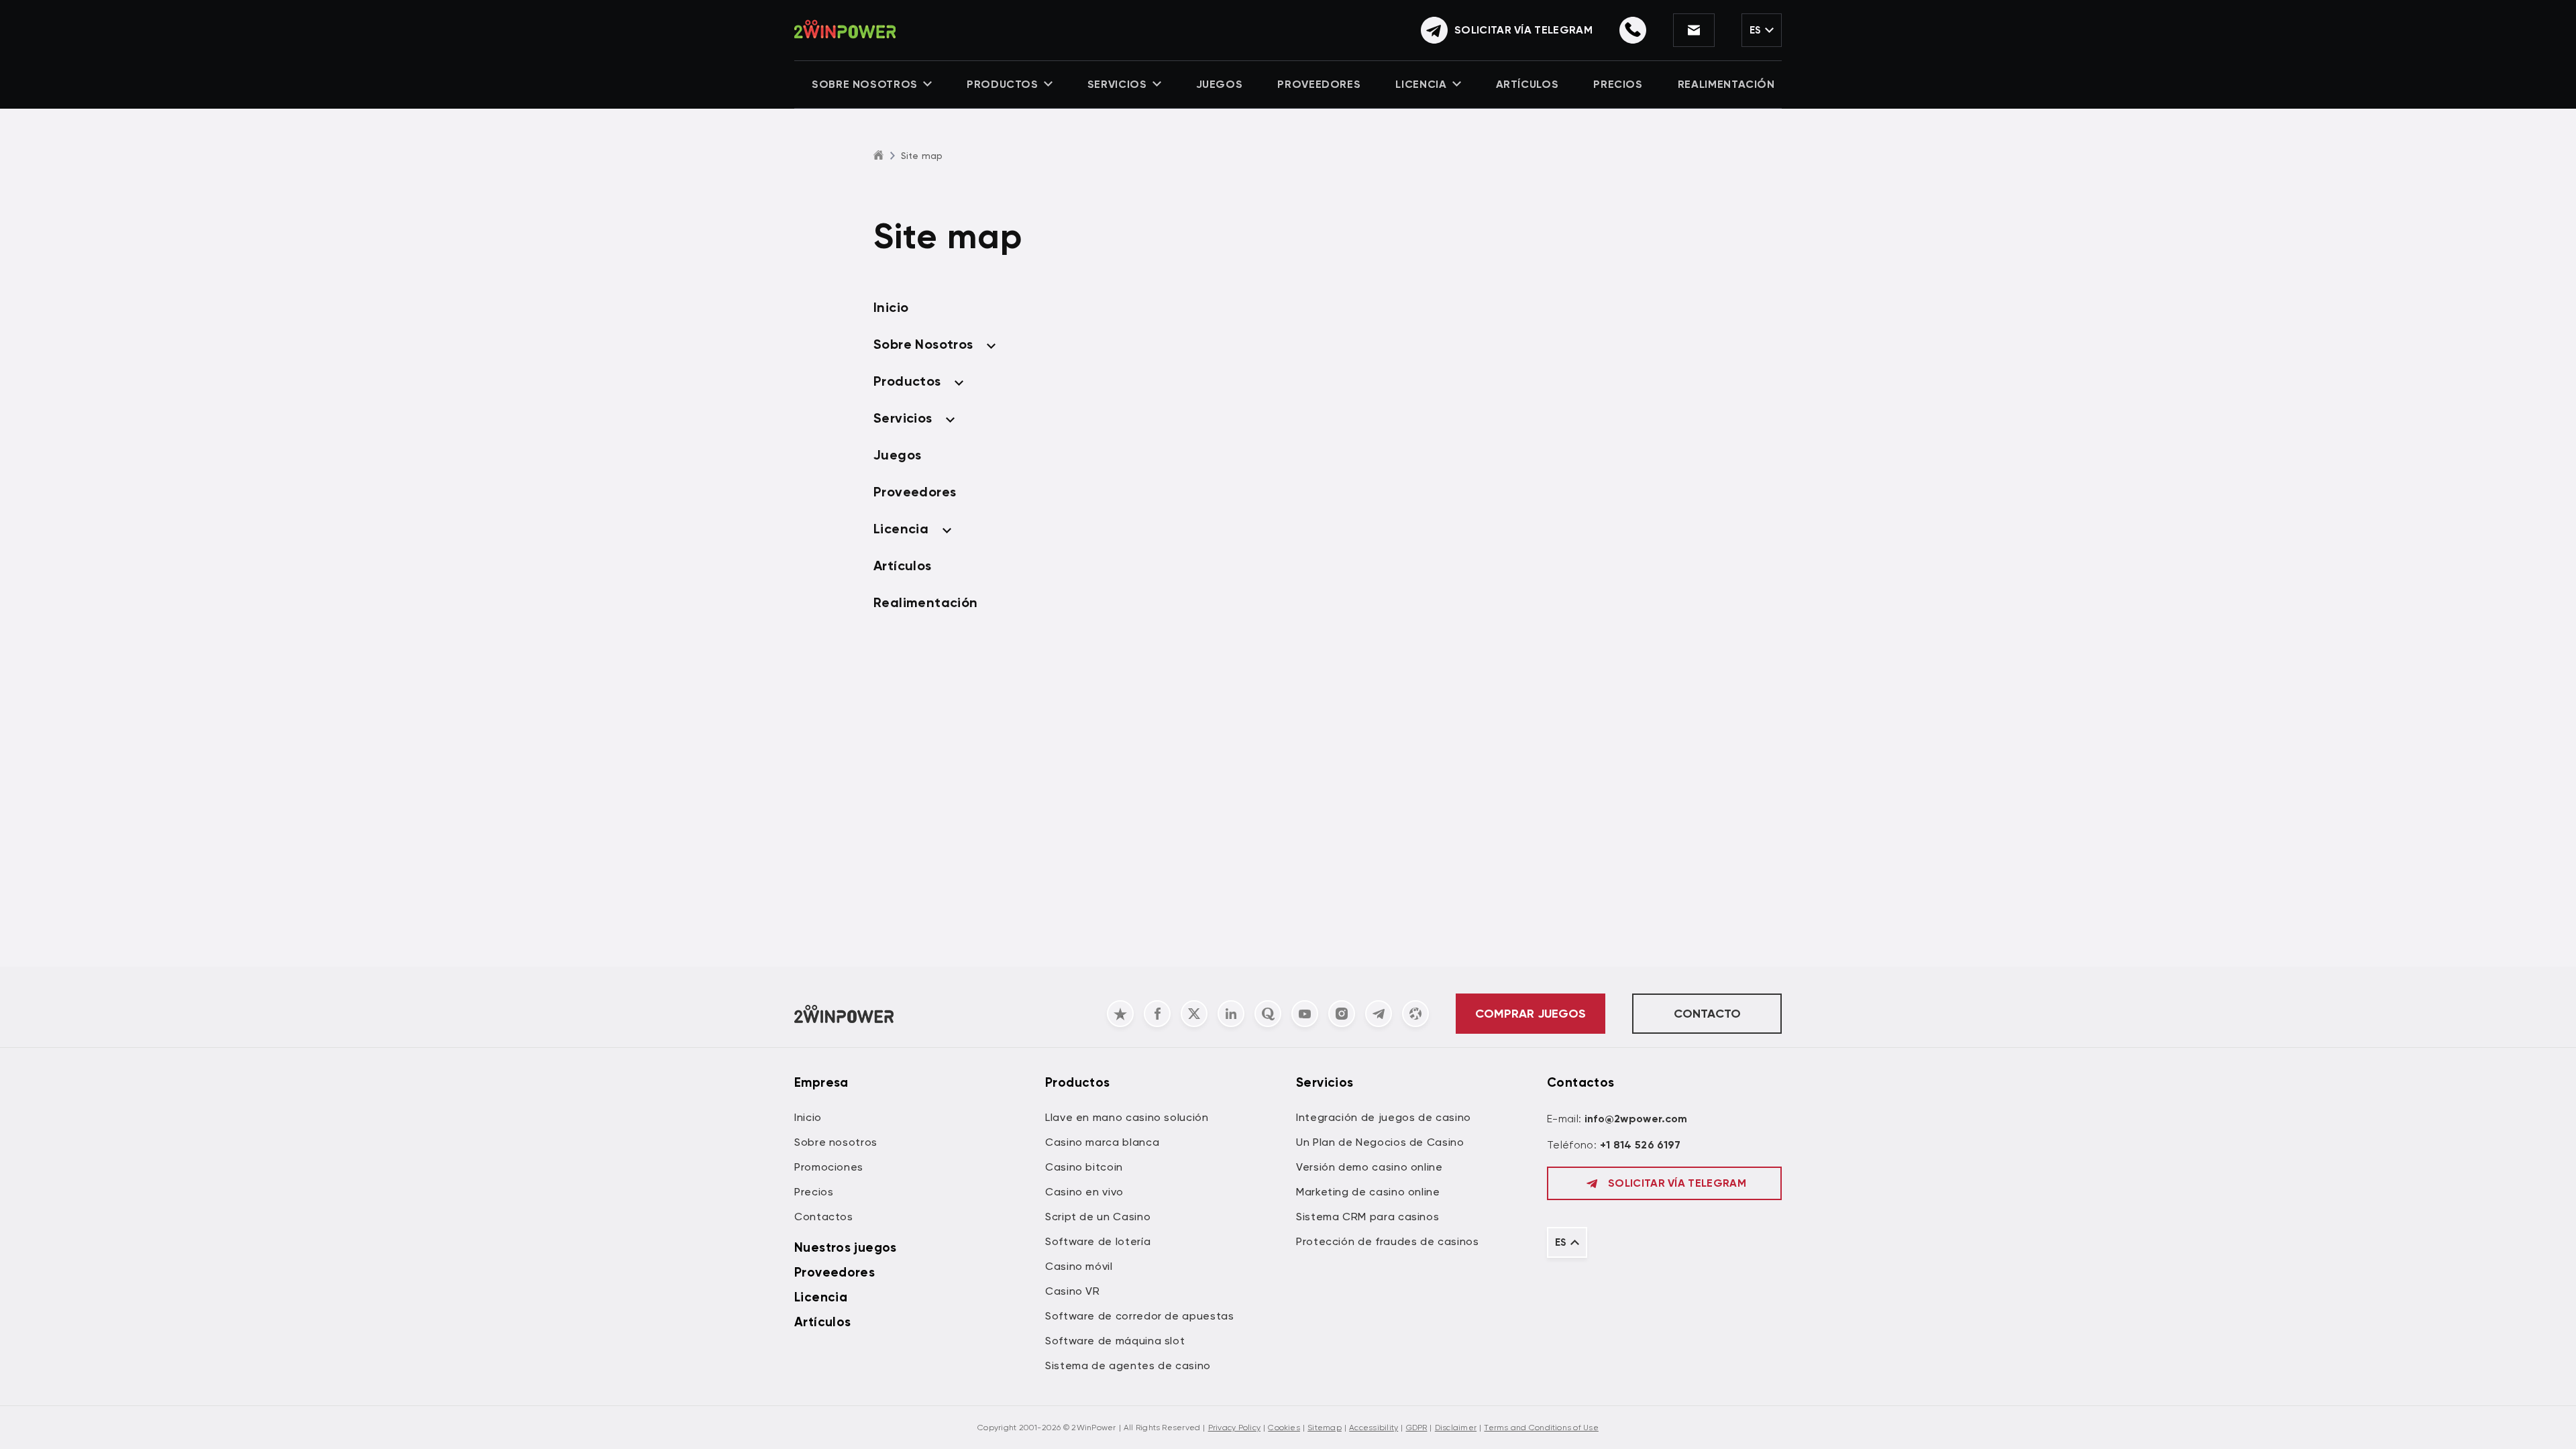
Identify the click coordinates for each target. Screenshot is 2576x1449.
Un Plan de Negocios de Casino (1380, 1142)
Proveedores (1319, 84)
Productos (1003, 84)
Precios (1618, 84)
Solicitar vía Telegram (1677, 1183)
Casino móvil (1079, 1266)
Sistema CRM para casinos (1367, 1217)
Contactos (824, 1217)
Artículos (1527, 84)
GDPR (1417, 1428)
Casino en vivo (1084, 1192)
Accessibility (1374, 1428)
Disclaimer (1456, 1428)
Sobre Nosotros (865, 84)
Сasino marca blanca (1102, 1142)
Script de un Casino (1098, 1217)
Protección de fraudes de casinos (1387, 1241)
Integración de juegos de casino (1384, 1117)
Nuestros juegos (846, 1247)
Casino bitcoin (1084, 1167)
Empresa (821, 1082)
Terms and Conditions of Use (1541, 1428)
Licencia (1421, 84)
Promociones (829, 1167)
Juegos (1220, 84)
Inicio (891, 307)
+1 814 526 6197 (1641, 1145)
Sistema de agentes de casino (1128, 1365)
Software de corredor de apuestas (1139, 1316)
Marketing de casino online (1368, 1192)
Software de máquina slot (1115, 1341)
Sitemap (1325, 1428)
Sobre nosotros (836, 1142)
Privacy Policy (1234, 1428)
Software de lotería (1098, 1241)
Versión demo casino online (1370, 1167)
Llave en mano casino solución (1127, 1117)
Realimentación (1726, 84)
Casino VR (1073, 1291)
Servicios (1117, 84)
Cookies (1284, 1428)
